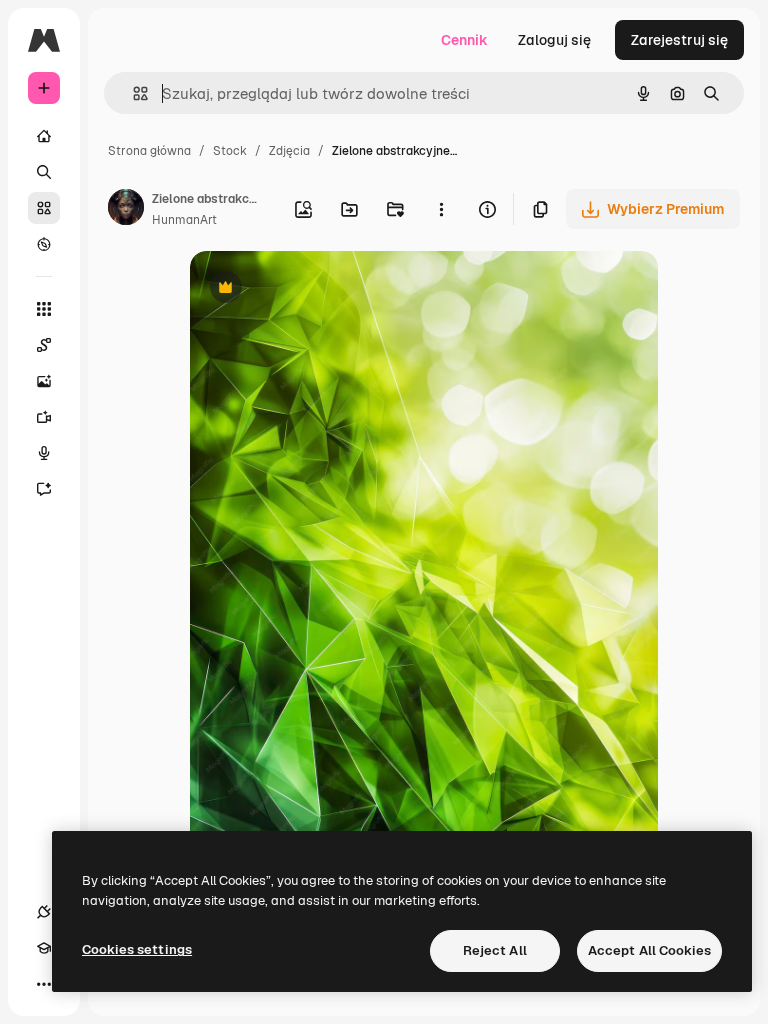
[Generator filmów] (44, 417)
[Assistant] (44, 489)
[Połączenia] (44, 912)
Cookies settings (137, 949)
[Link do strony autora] (126, 210)
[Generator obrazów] (44, 381)
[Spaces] (44, 345)
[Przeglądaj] (44, 244)
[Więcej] (44, 984)
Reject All (495, 950)
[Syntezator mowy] (44, 453)
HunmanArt (184, 220)
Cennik (464, 40)
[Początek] (44, 136)
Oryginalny (328, 289)
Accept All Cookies (649, 950)
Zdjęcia (289, 151)
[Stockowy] (44, 208)
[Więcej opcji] (441, 209)
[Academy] (44, 948)
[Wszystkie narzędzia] (44, 309)
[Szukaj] (44, 172)
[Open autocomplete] (132, 93)
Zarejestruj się (679, 40)
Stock (230, 151)
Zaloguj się (554, 40)
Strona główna (149, 151)
